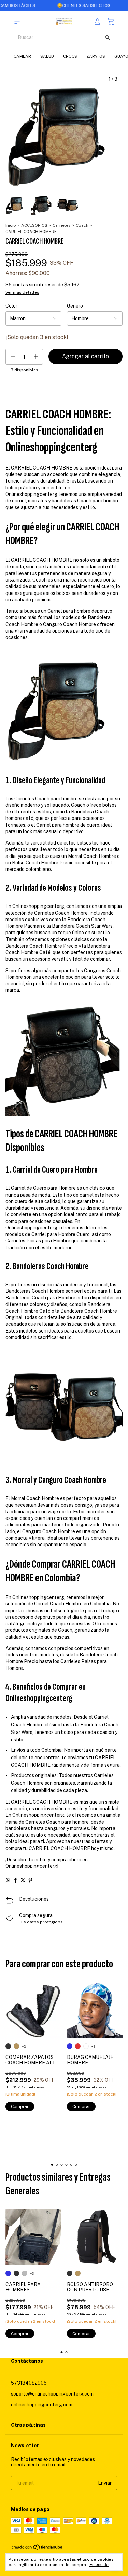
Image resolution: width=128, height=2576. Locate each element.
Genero (75, 306)
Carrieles (62, 225)
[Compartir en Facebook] (15, 1880)
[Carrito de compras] (111, 22)
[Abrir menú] (17, 22)
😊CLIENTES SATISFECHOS (58, 5)
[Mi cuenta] (97, 22)
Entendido (99, 2565)
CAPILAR (22, 56)
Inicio (11, 225)
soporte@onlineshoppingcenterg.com (52, 2394)
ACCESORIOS (34, 225)
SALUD (47, 56)
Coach (82, 225)
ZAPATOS (96, 56)
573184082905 (29, 2383)
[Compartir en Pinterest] (30, 1880)
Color (11, 306)
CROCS (70, 56)
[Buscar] (108, 37)
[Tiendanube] (37, 2549)
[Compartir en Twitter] (23, 1880)
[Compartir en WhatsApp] (8, 1880)
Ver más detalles (22, 292)
